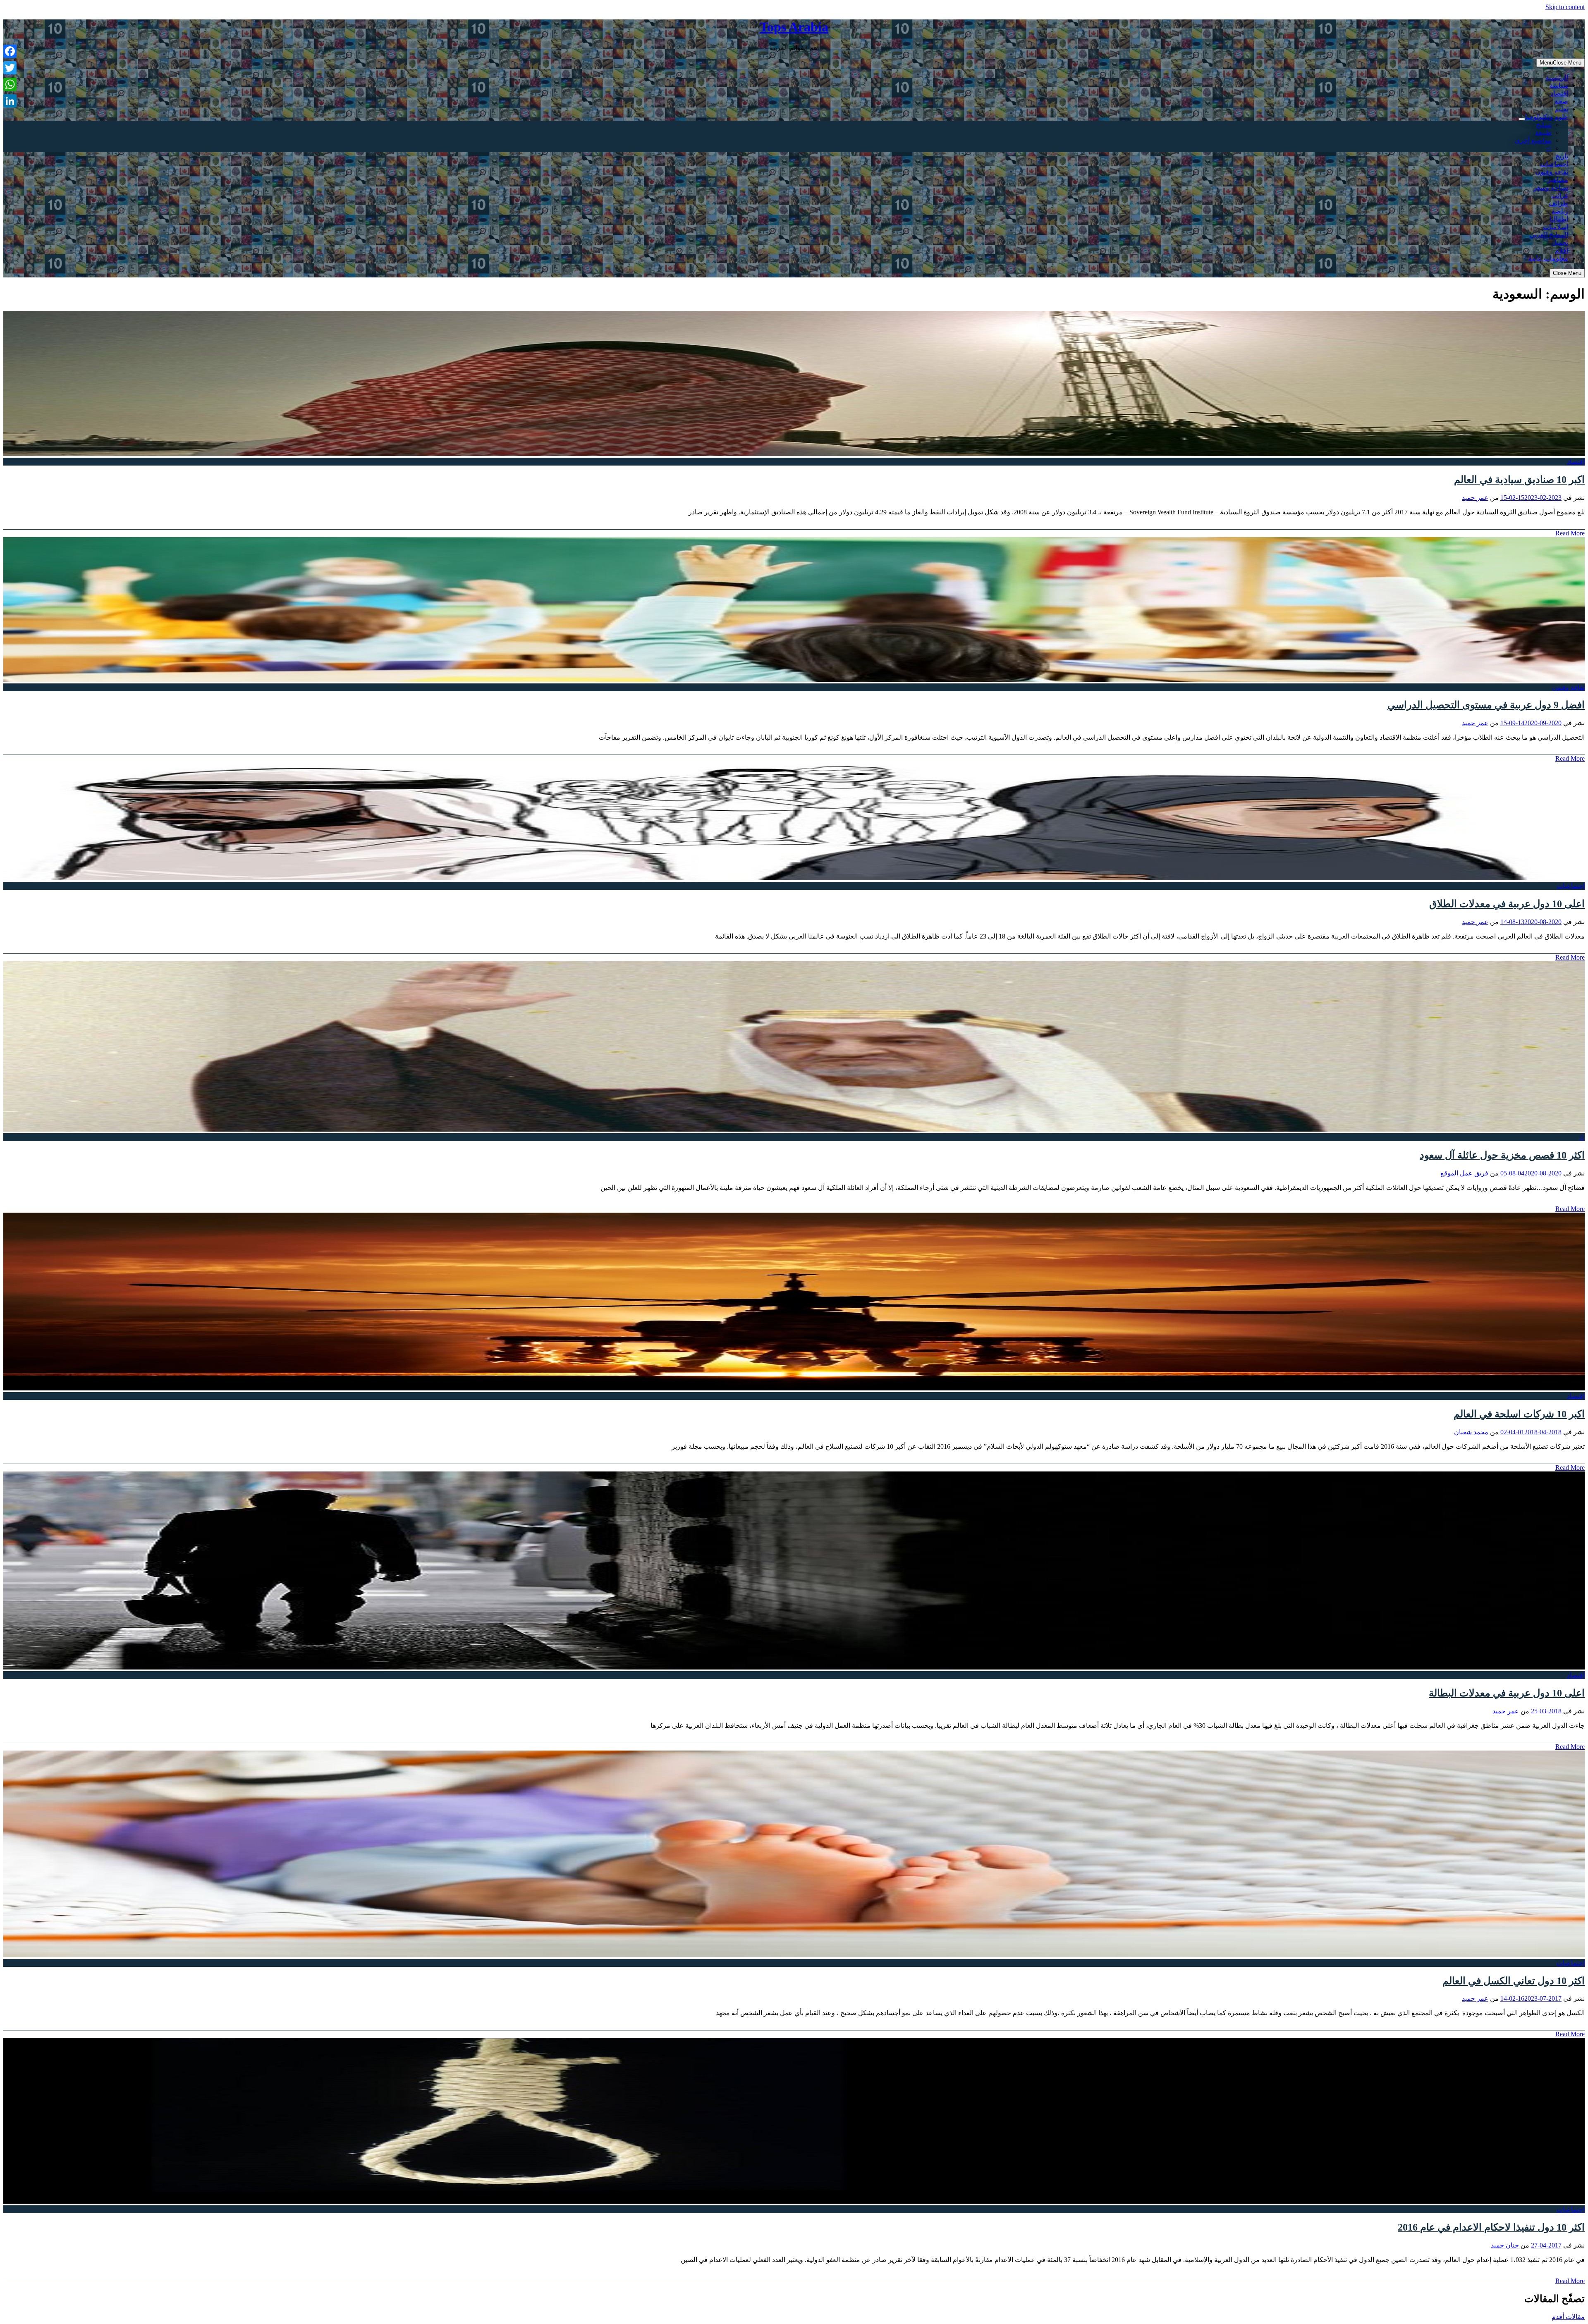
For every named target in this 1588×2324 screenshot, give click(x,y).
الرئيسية (1557, 78)
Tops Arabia (794, 27)
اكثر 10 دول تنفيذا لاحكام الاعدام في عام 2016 (1491, 2227)
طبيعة (1543, 133)
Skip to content (1565, 7)
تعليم (1561, 109)
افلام (1562, 250)
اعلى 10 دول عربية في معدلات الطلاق (1507, 904)
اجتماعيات (1554, 164)
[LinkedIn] (10, 101)
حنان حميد (1505, 2245)
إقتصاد (1559, 93)
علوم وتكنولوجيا (1547, 117)
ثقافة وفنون (1552, 172)
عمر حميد (1475, 498)
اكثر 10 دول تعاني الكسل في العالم (1514, 1981)
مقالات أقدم (1568, 2317)
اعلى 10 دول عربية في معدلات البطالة (1507, 1693)
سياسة (1559, 85)
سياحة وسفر (1551, 187)
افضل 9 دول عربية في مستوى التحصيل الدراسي (1486, 705)
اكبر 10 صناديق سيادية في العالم (1519, 480)
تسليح (1544, 125)
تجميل (1560, 242)
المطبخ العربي (1549, 235)
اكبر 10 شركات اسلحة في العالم (1519, 1414)
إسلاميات (1556, 227)
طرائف (1558, 203)
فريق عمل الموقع (1464, 1173)
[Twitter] (10, 68)
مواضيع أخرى (1533, 140)
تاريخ (1562, 156)
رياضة (1560, 211)
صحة (1561, 101)
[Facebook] (10, 51)
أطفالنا (1559, 219)
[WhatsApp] (10, 84)
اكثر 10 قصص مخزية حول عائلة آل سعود (1502, 1155)
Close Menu (1567, 273)
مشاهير (1558, 180)
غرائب (1560, 195)
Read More (1570, 533)
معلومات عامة (1548, 258)
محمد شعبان (1471, 1432)
